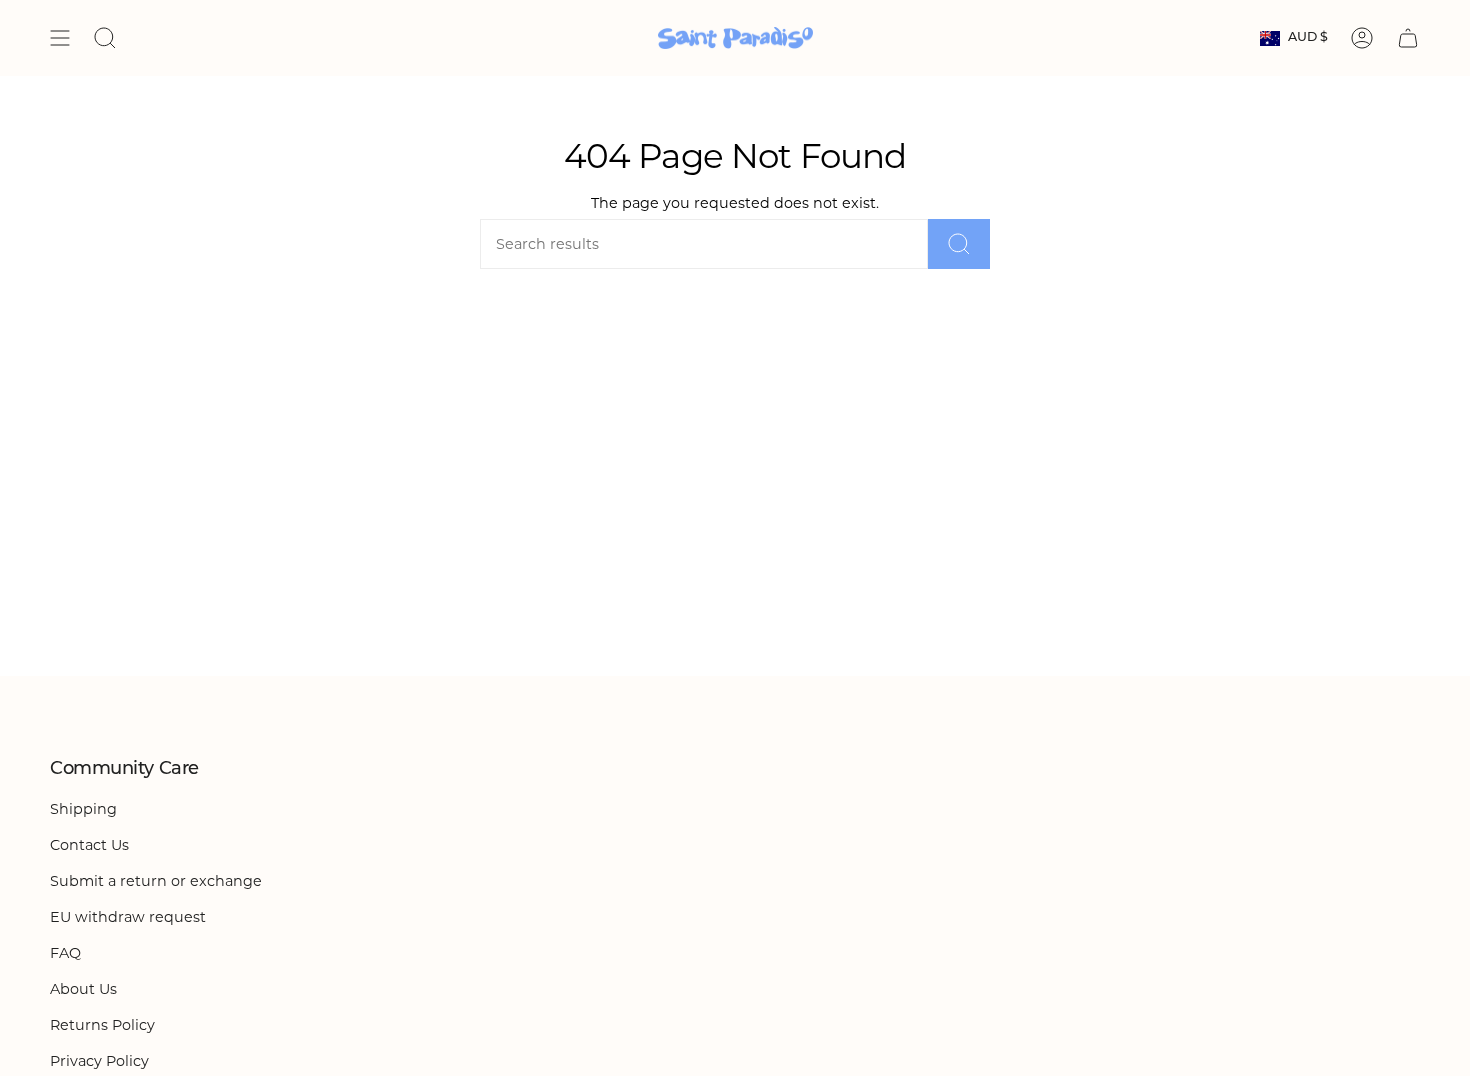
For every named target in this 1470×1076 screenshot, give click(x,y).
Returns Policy (102, 1025)
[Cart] (1408, 38)
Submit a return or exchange (156, 881)
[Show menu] (60, 38)
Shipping (83, 809)
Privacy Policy (99, 1061)
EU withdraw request (128, 917)
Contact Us (89, 845)
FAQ (65, 953)
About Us (83, 989)
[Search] (959, 244)
